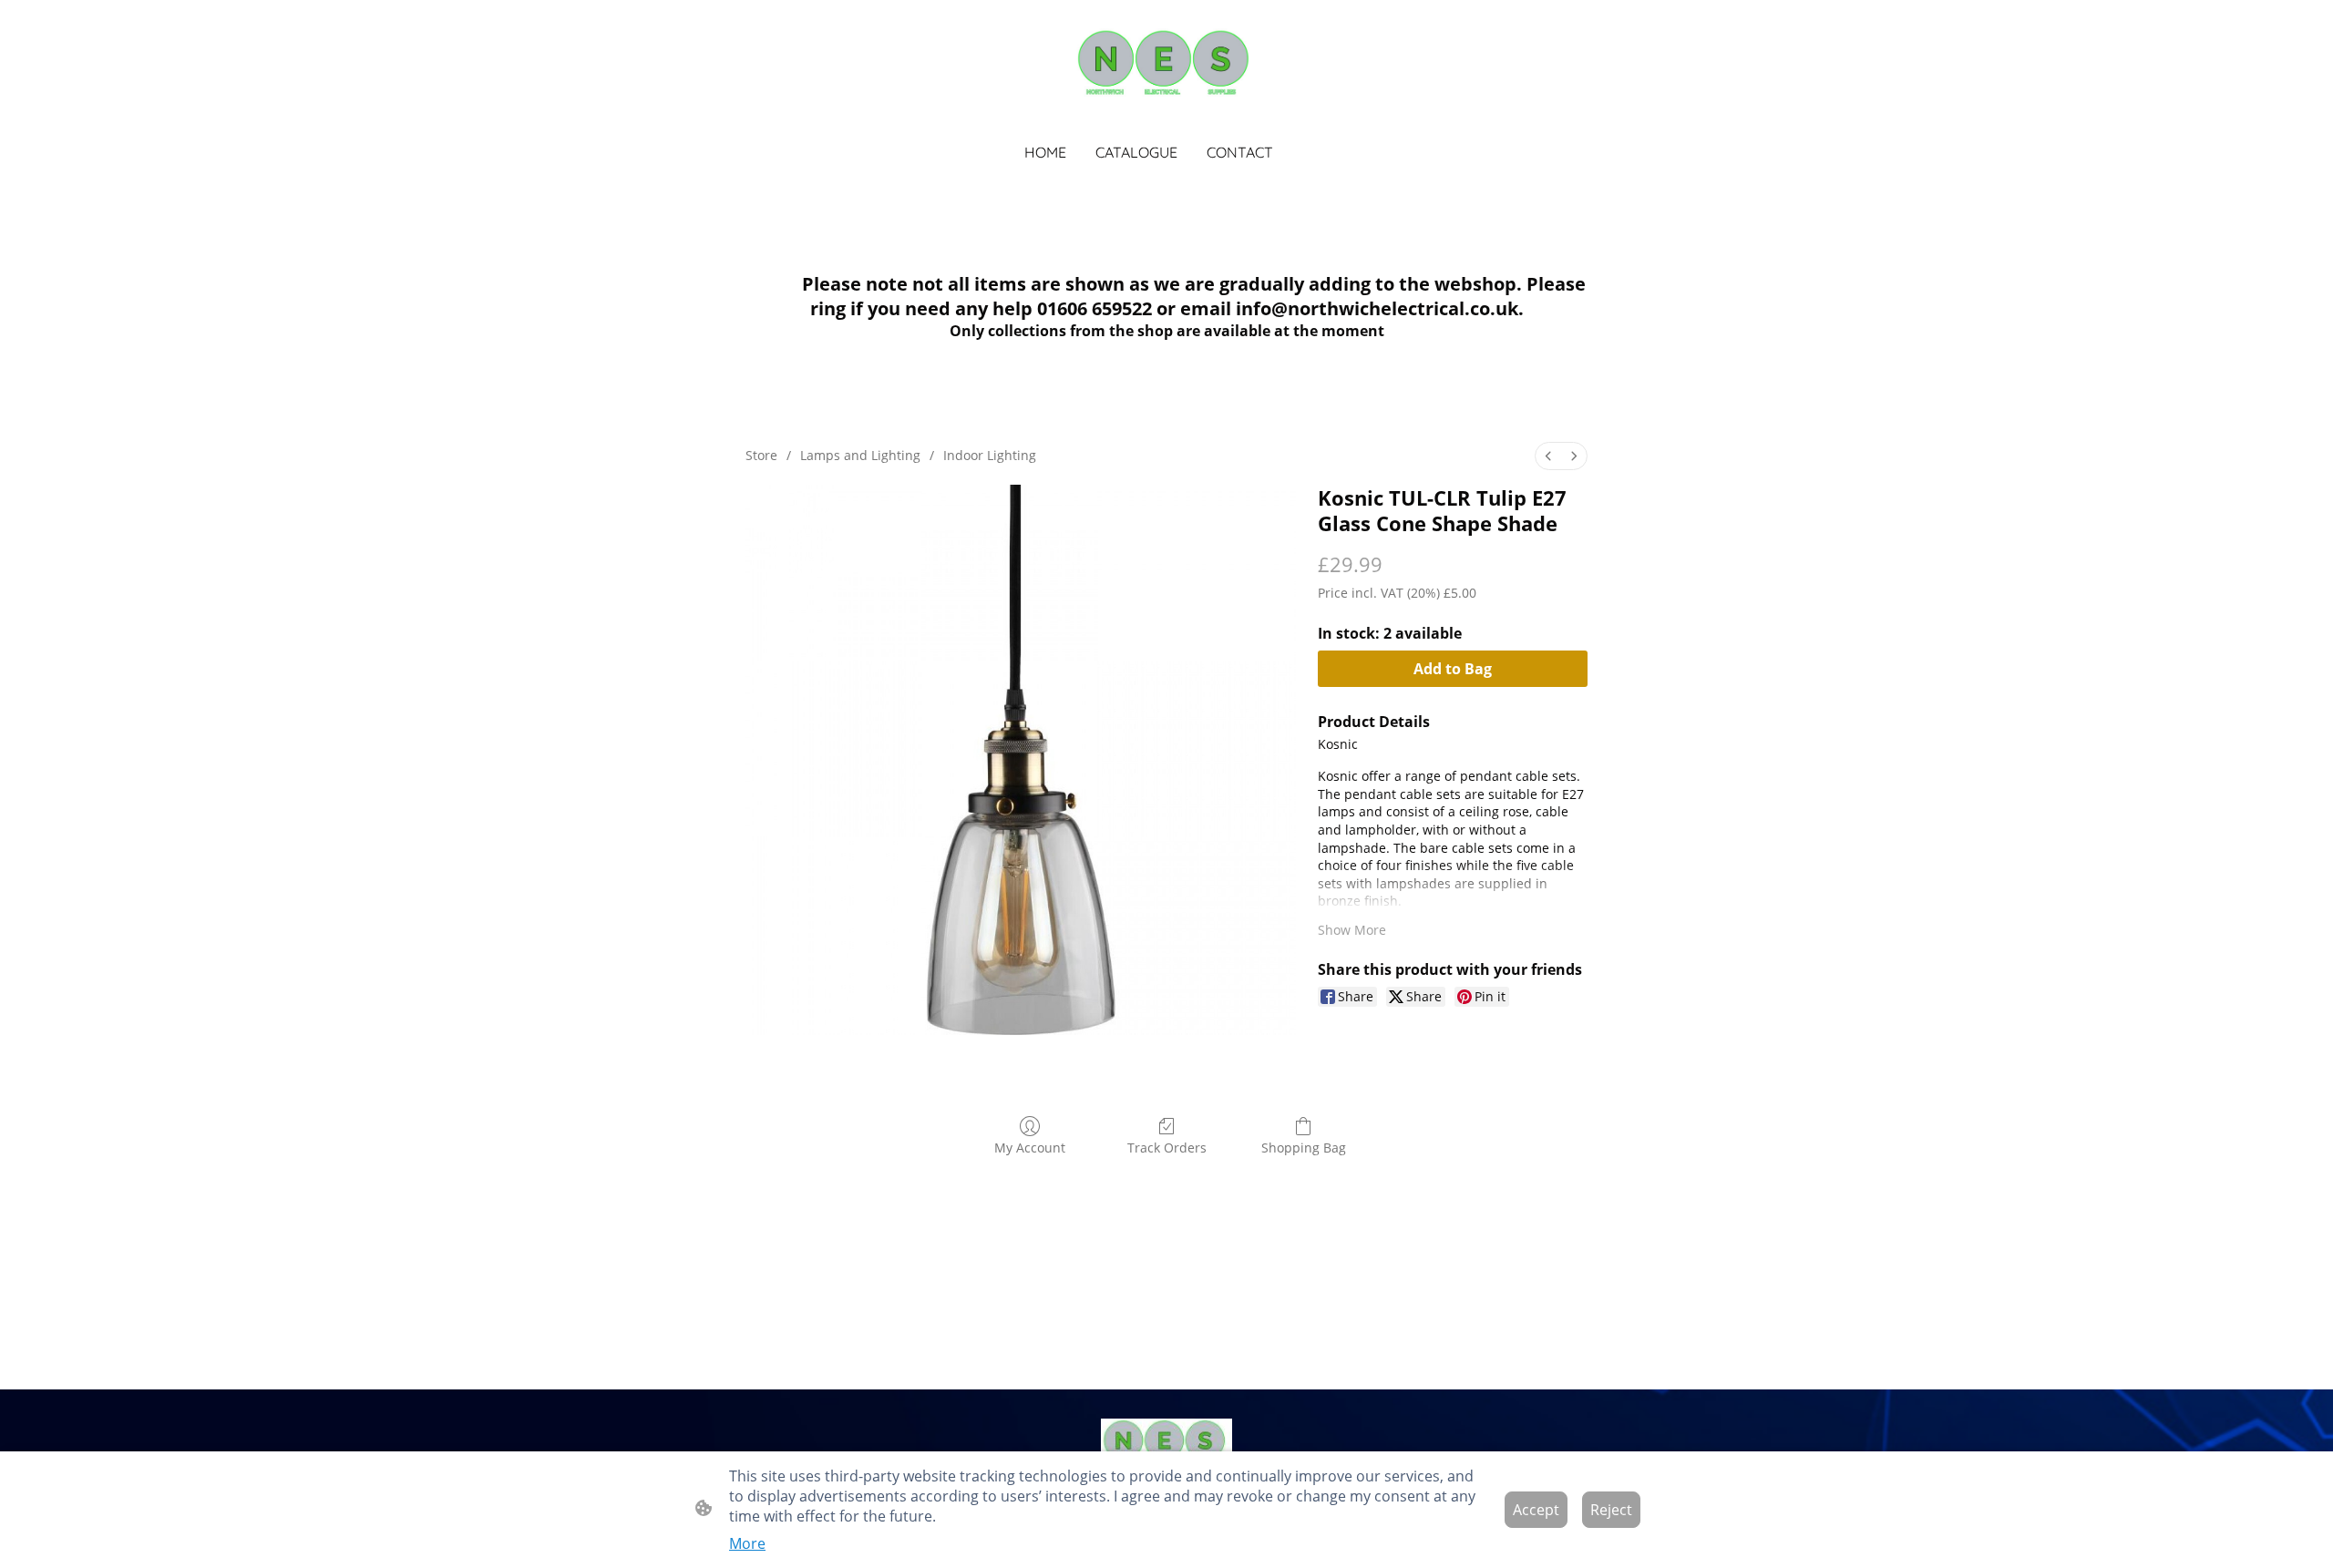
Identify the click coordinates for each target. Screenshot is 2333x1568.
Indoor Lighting (990, 455)
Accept (1536, 1510)
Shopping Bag (1304, 1148)
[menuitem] (1548, 456)
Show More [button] (1352, 930)
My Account (1030, 1148)
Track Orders (1167, 1148)
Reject (1611, 1510)
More (747, 1543)
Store (761, 455)
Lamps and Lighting (860, 455)
